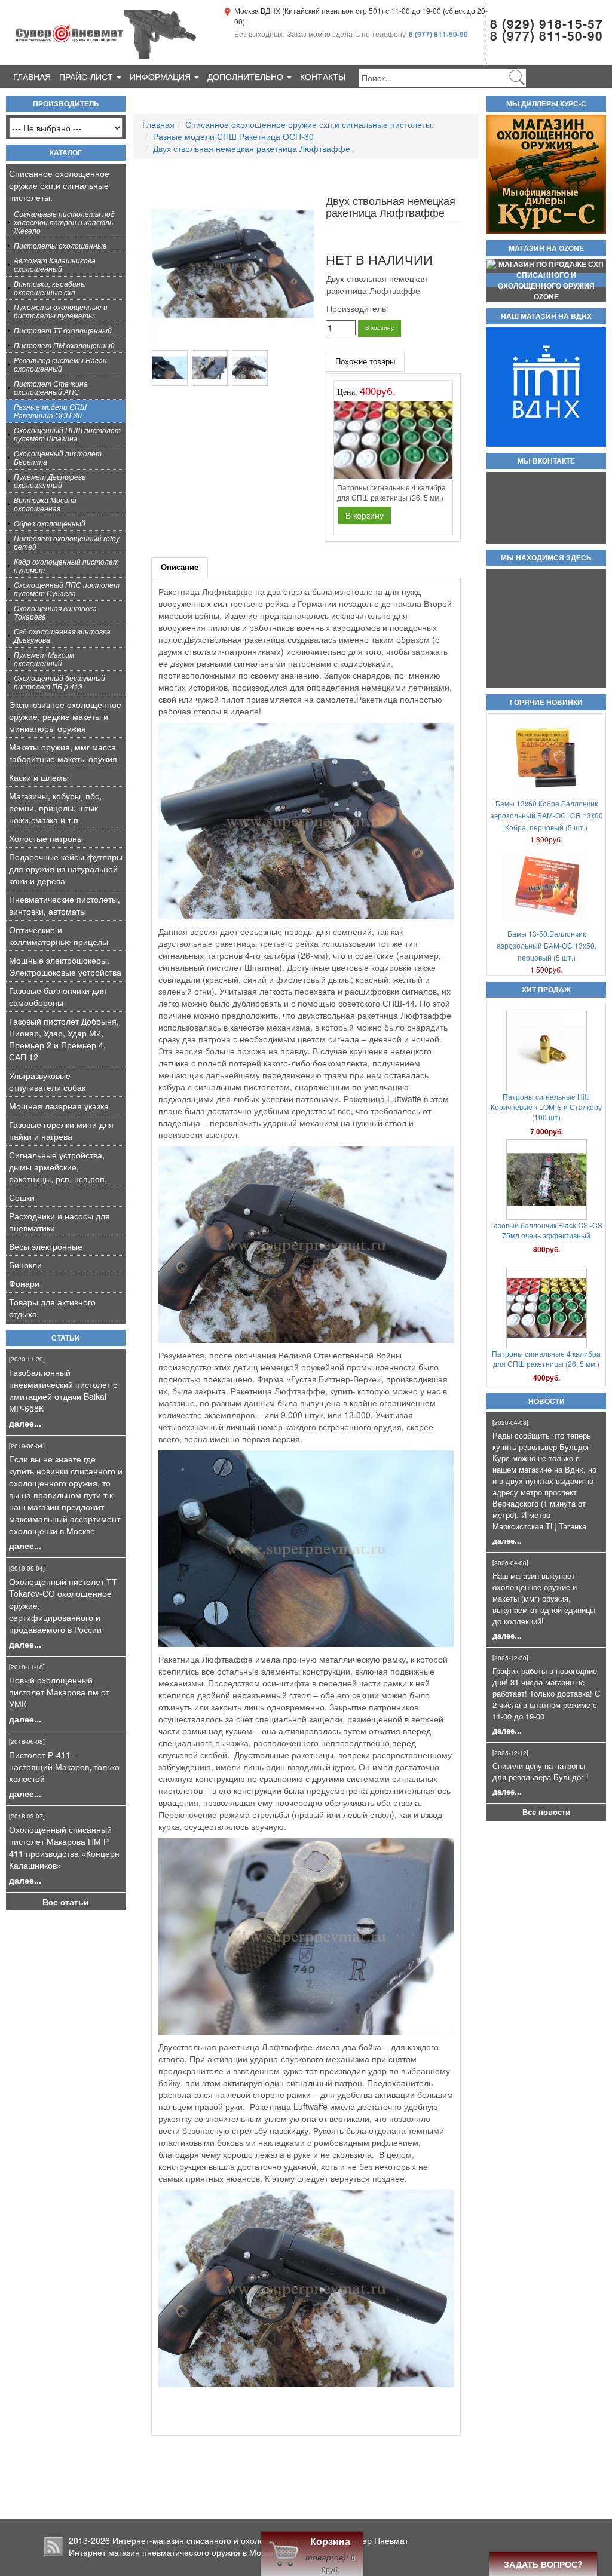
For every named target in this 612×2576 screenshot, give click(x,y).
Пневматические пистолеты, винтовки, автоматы (65, 905)
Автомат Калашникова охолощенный (55, 264)
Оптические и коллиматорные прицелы (59, 936)
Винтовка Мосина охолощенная (45, 504)
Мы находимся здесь (546, 558)
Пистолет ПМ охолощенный (64, 345)
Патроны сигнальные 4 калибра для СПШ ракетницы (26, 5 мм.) (546, 1222)
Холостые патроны (46, 838)
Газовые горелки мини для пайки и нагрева (61, 1130)
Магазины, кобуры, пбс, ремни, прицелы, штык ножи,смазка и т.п (55, 808)
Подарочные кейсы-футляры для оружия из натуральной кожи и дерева (66, 869)
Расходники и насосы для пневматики (59, 1222)
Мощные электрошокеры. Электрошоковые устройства (65, 966)
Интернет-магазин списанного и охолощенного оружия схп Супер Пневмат (260, 2540)
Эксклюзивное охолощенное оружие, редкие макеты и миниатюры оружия (65, 716)
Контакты (323, 76)
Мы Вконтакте (546, 461)
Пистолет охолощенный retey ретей (67, 542)
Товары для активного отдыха (52, 1308)
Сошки (22, 1197)
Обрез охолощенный (50, 523)
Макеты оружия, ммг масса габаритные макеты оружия (63, 753)
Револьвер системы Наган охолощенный (60, 364)
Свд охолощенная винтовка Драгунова (62, 635)
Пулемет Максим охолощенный (44, 659)
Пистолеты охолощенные (60, 245)
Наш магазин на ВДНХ (546, 317)
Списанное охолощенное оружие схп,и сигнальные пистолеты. (59, 185)
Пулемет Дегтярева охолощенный (50, 481)
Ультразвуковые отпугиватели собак (47, 1081)
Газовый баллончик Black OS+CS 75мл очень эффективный (546, 1093)
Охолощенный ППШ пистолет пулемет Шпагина (67, 434)
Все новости (546, 1812)
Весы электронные (46, 1246)
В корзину (380, 327)
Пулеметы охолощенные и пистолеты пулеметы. (61, 311)
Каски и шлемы (39, 777)
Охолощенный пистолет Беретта (58, 457)
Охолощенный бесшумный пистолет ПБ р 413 (59, 682)
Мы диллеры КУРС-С (546, 104)
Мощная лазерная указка (59, 1106)
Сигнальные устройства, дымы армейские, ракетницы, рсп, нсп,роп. (58, 1167)
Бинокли (25, 1265)
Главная (32, 76)
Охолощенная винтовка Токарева (55, 612)
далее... (25, 1423)
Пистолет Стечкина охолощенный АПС (51, 387)
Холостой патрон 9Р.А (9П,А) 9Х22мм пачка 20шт (546, 1350)
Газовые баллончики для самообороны (58, 996)
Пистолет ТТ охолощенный (63, 330)
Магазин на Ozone (546, 249)
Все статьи (66, 1902)
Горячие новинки (546, 703)
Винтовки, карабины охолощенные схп (50, 288)
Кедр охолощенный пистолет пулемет (66, 565)
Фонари (24, 1283)
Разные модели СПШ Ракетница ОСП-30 (50, 411)
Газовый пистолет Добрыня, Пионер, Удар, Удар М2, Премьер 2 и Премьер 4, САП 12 (64, 1039)
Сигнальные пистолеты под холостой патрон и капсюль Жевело (64, 222)
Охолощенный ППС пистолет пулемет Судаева (67, 589)
